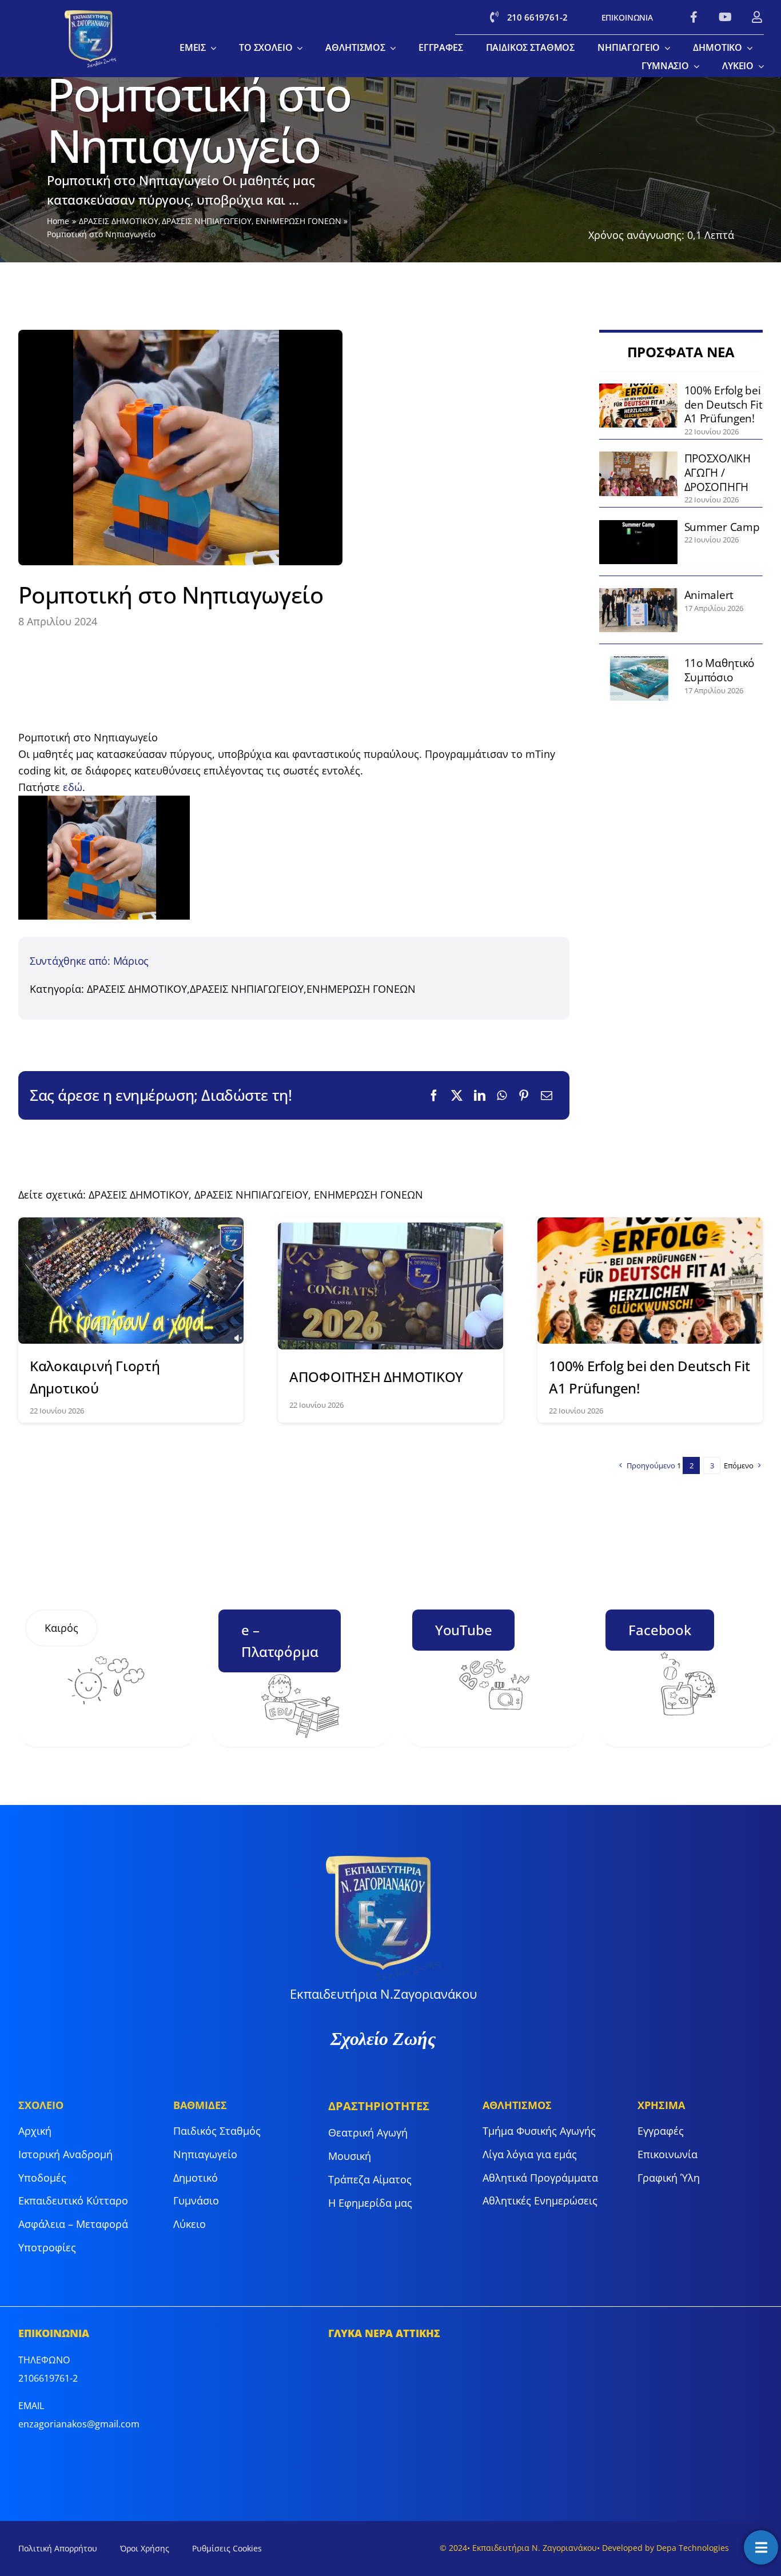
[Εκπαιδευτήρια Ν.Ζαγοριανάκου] (91, 15)
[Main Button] (761, 2547)
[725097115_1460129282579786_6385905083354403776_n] (639, 389)
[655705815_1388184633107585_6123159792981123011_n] (639, 593)
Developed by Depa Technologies (666, 2548)
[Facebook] (434, 1096)
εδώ (73, 787)
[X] (457, 1096)
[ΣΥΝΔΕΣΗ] (757, 17)
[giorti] (131, 1223)
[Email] (547, 1096)
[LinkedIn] (480, 1096)
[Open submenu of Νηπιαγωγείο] (665, 48)
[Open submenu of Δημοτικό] (747, 48)
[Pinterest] (524, 1096)
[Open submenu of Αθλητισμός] (390, 48)
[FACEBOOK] (694, 17)
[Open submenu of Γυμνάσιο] (694, 66)
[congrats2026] (390, 1228)
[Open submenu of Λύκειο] (759, 66)
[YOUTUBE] (725, 17)
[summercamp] (639, 525)
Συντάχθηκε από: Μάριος (89, 961)
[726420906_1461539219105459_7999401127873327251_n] (639, 457)
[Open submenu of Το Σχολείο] (297, 48)
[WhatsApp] (502, 1096)
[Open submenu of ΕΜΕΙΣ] (211, 48)
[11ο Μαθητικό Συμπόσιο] (639, 661)
